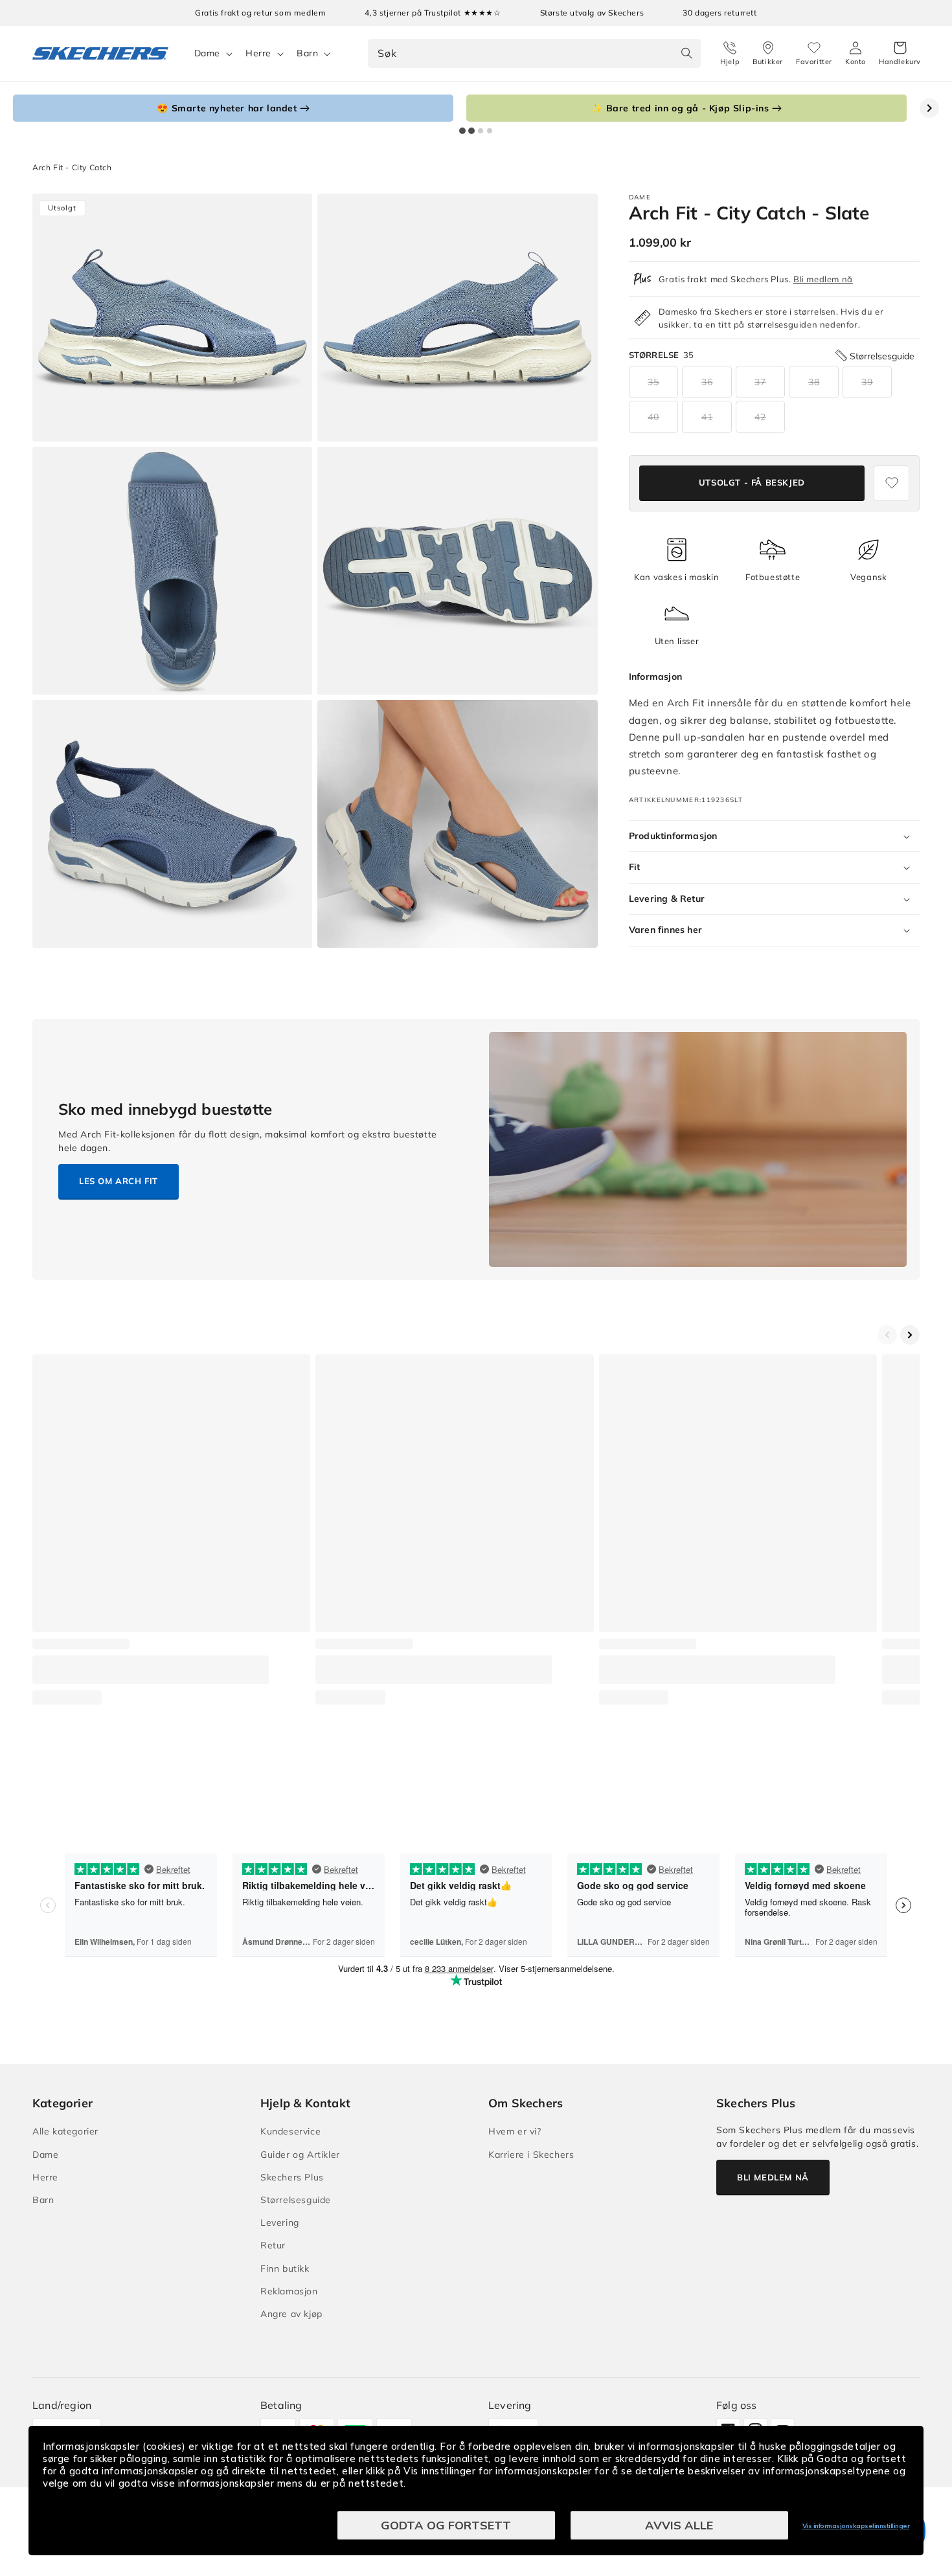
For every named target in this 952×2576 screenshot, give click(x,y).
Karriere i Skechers (531, 2155)
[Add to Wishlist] (891, 483)
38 (814, 382)
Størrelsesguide (296, 2200)
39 (867, 382)
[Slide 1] (462, 131)
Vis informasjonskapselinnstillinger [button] (856, 2526)
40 (653, 417)
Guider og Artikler (300, 2155)
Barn (307, 53)
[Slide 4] (490, 131)
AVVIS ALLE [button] (679, 2525)
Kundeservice (290, 2131)
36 (707, 382)
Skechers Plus (292, 2177)
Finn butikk (285, 2268)
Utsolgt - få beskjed (752, 483)
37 (760, 382)
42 (760, 417)
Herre (258, 53)
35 (653, 382)
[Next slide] (929, 108)
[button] (900, 54)
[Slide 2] (471, 131)
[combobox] (534, 53)
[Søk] (686, 53)
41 (707, 417)
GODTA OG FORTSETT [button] (446, 2525)
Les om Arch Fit (119, 1181)
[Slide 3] (481, 131)
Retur (273, 2245)
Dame (207, 53)
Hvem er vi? (515, 2131)
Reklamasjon (289, 2291)
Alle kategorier (65, 2131)
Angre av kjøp (291, 2314)
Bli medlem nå (823, 279)
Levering (280, 2223)
